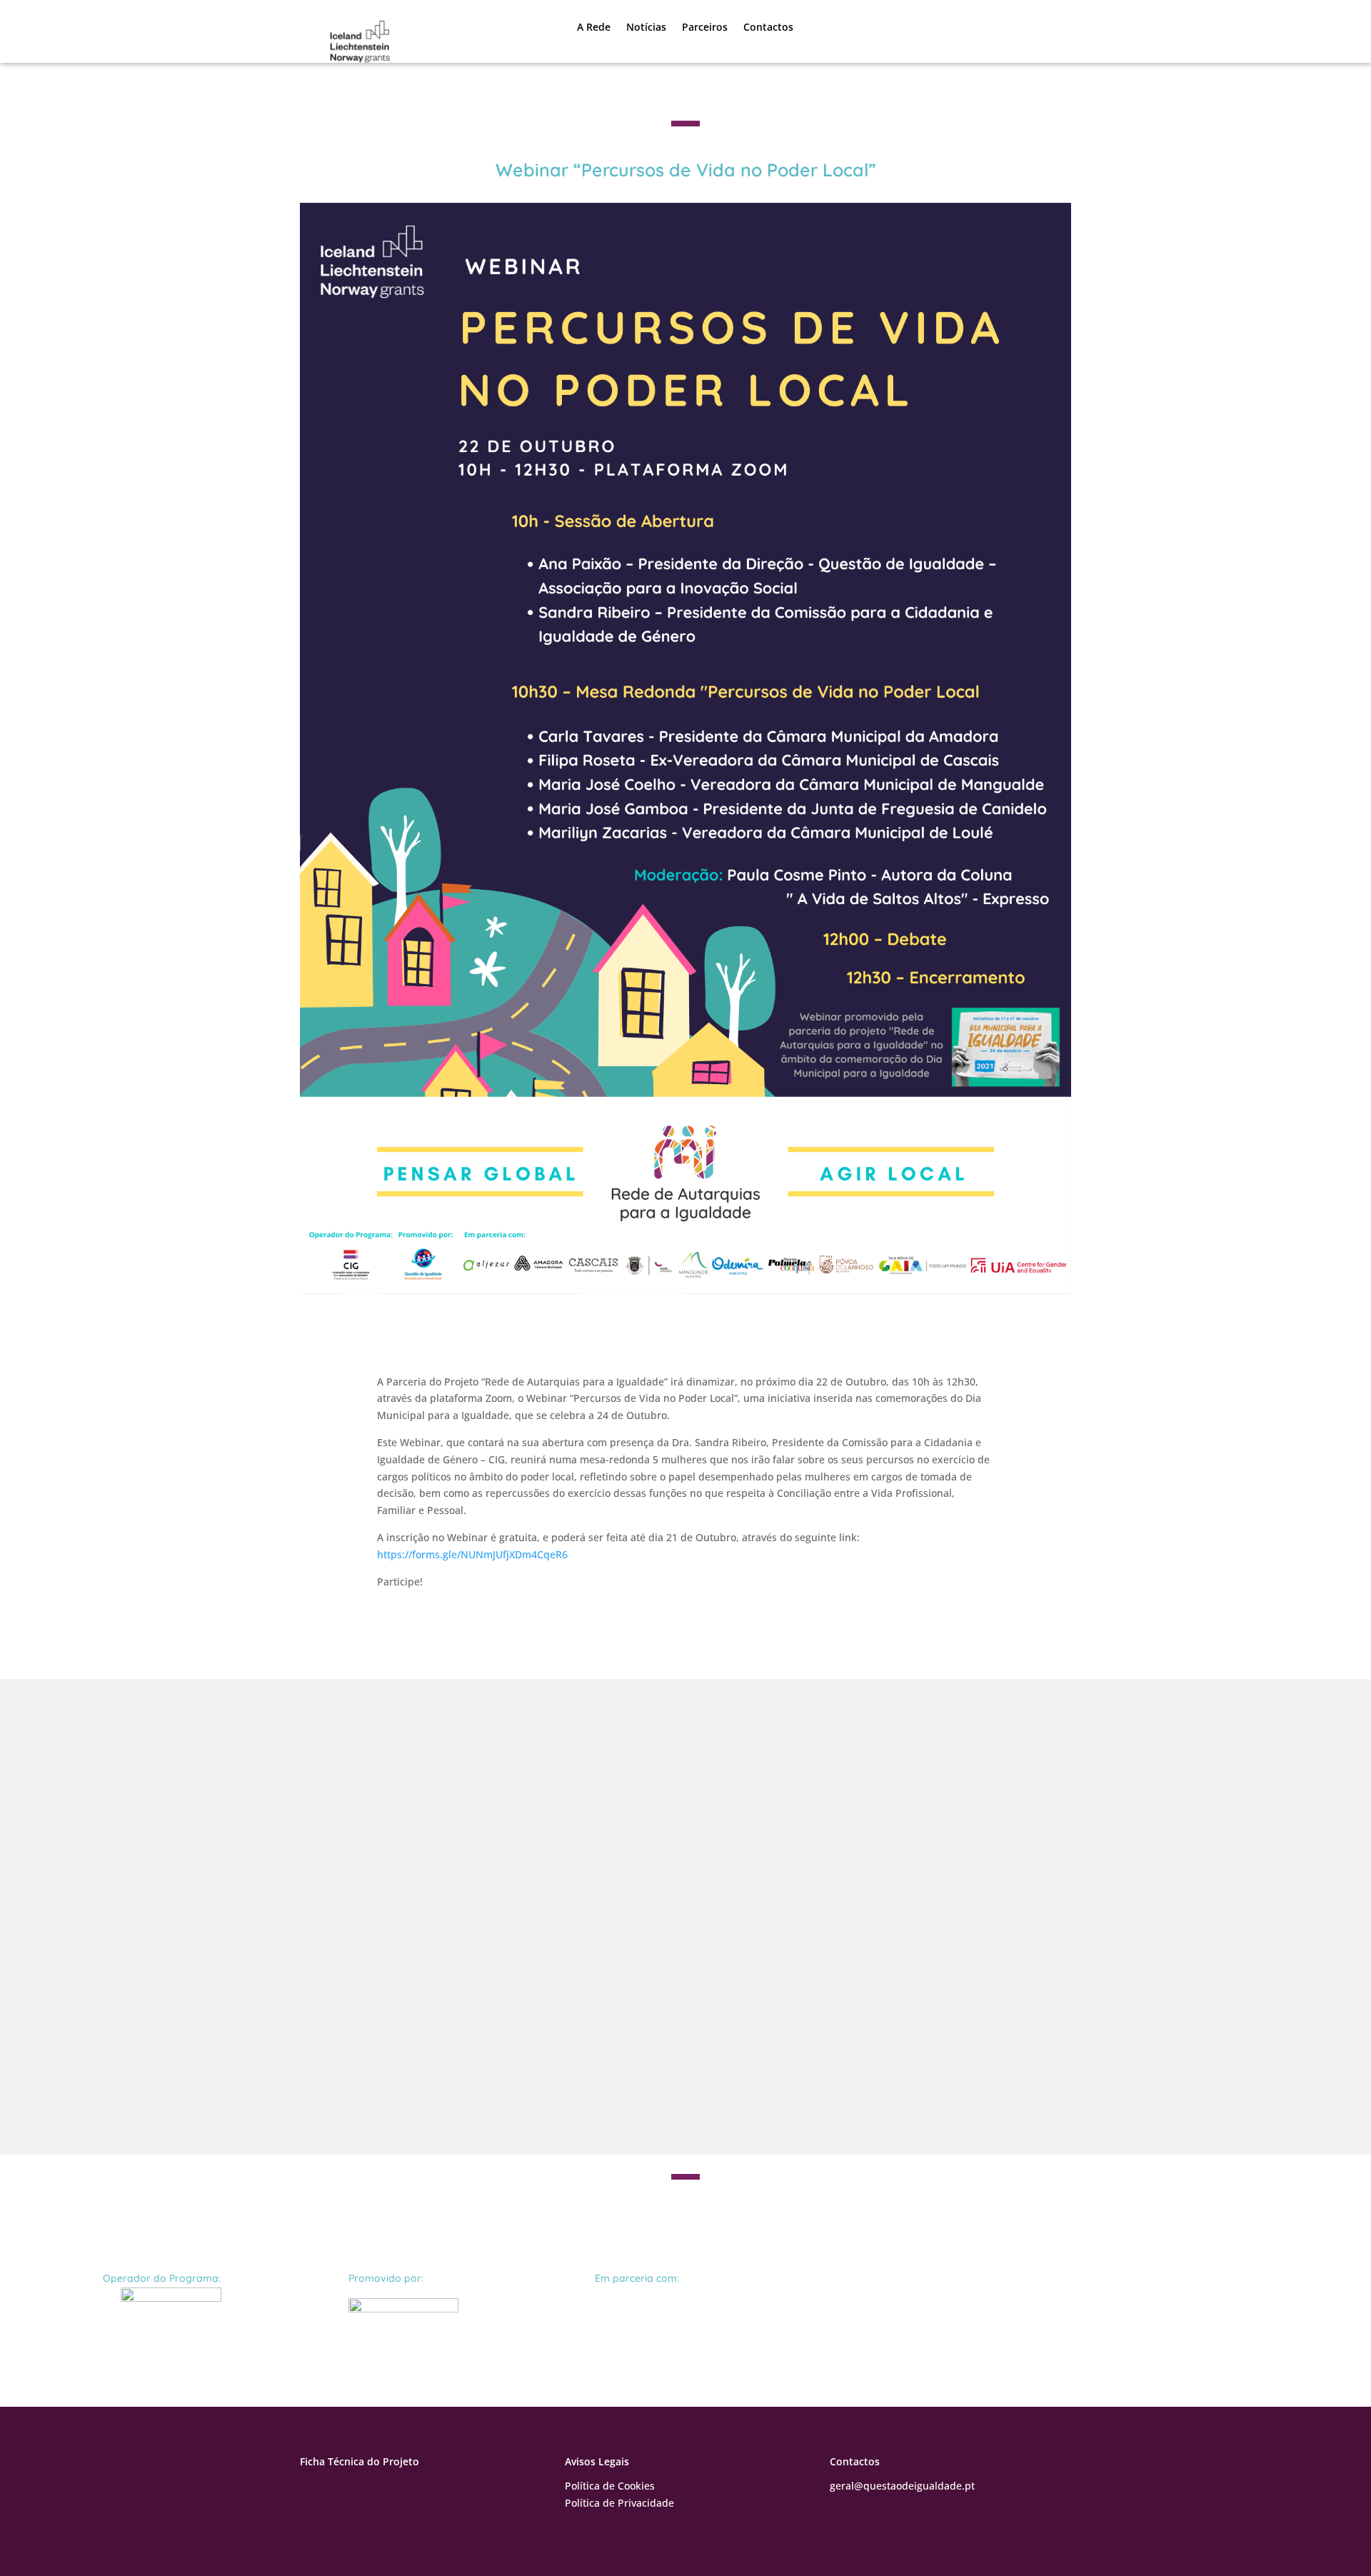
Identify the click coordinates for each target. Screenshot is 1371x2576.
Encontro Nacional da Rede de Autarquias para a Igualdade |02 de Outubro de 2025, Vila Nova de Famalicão (677, 1901)
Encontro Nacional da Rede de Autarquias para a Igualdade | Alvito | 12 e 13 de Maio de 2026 (622, 1781)
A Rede (594, 27)
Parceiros (705, 27)
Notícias (646, 27)
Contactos (768, 27)
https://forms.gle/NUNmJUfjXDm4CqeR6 (472, 1554)
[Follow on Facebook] (311, 2489)
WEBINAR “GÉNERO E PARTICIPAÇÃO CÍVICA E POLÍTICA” (503, 2021)
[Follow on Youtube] (340, 2489)
